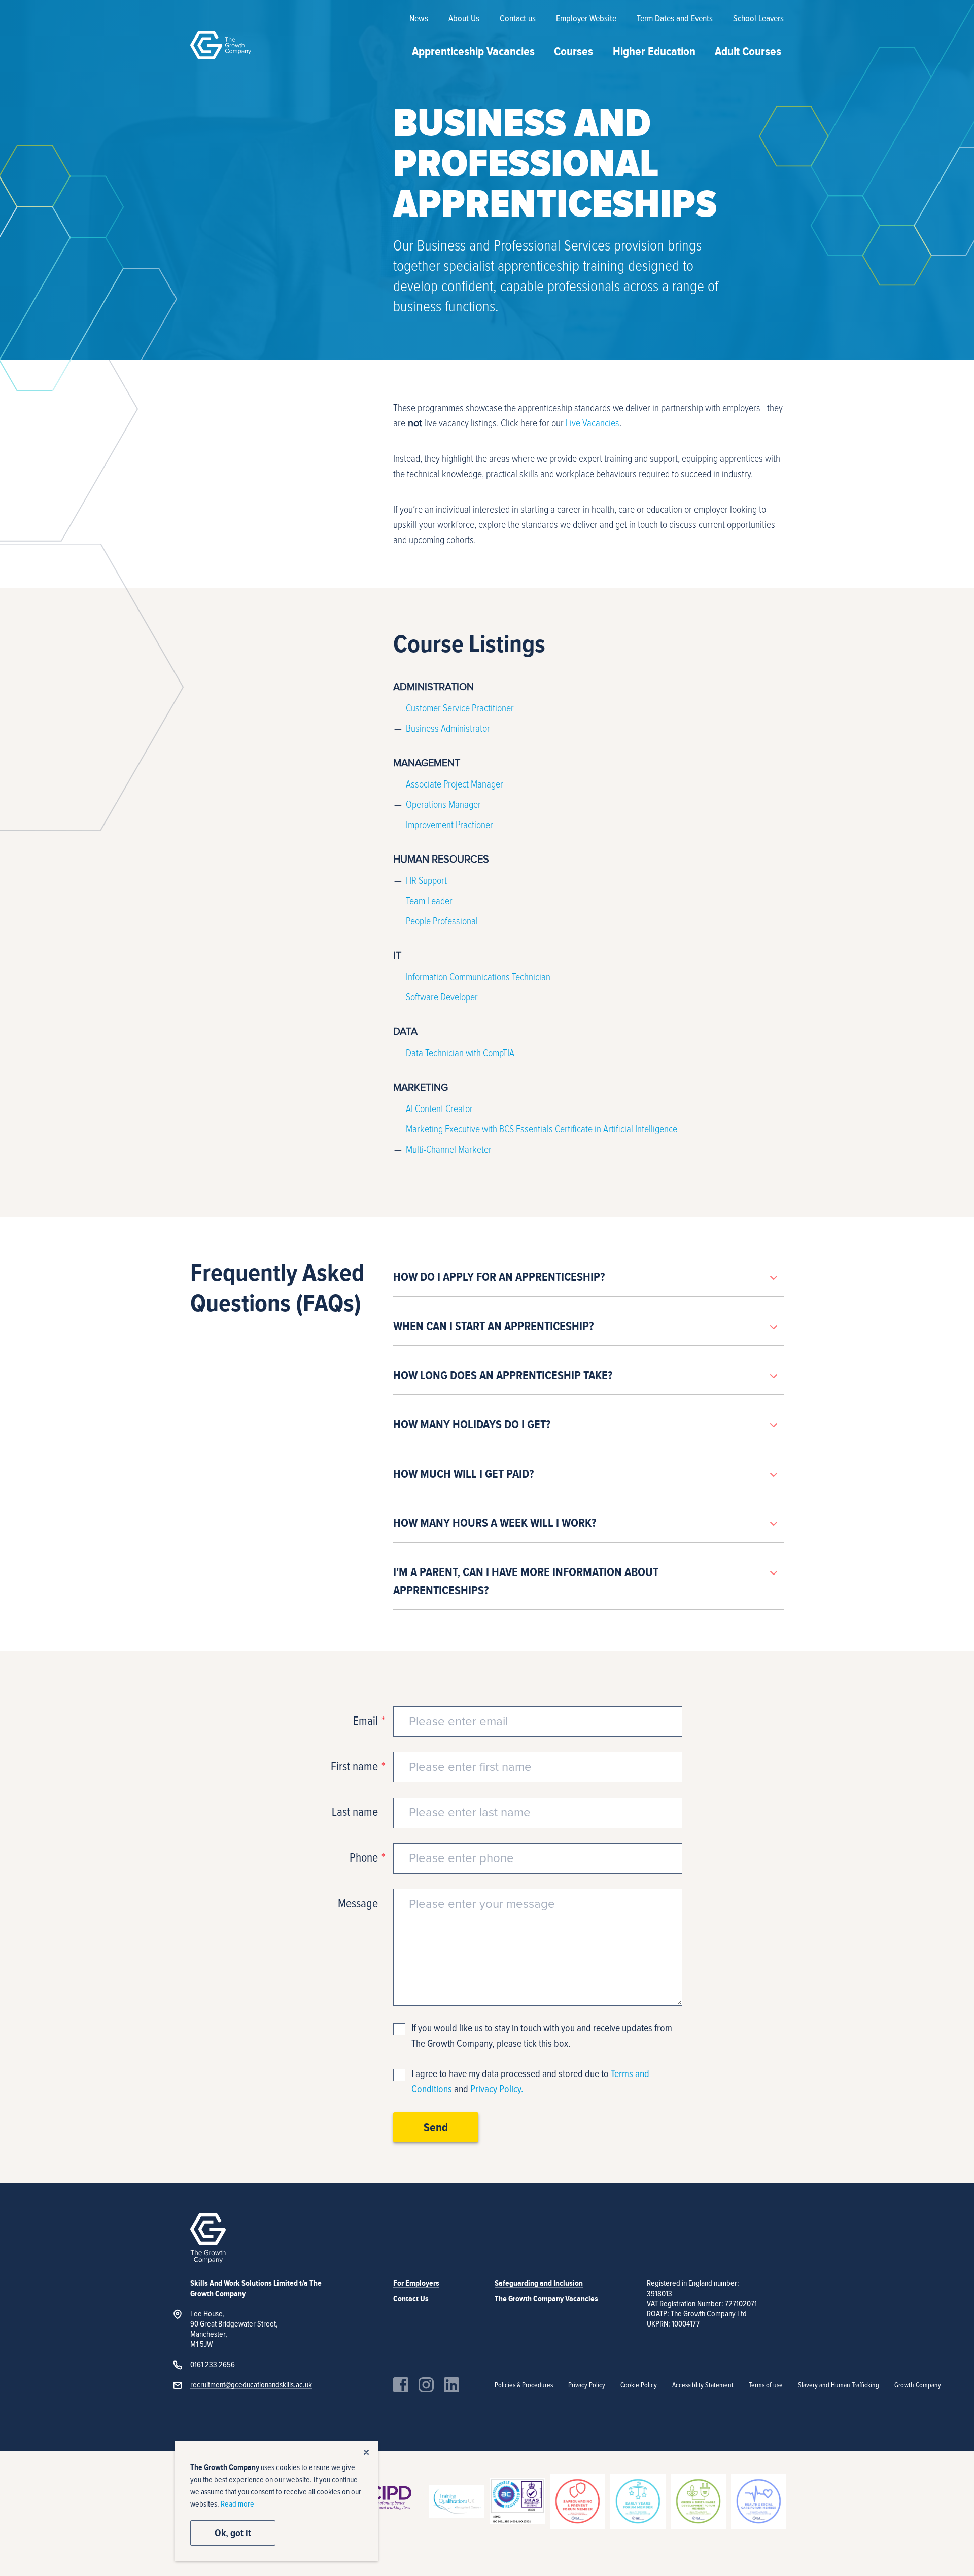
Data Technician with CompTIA (460, 1053)
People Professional (442, 921)
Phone (364, 1858)
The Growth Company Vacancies (546, 2299)
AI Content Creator (439, 1109)
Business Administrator (448, 729)
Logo (221, 45)
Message (358, 1904)
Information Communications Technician (478, 977)
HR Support (426, 881)
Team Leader (429, 901)
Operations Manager (443, 805)
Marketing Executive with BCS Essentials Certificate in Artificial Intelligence (542, 1129)
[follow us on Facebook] (401, 2385)
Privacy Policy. (497, 2089)
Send (436, 2127)
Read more (237, 2504)
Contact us (518, 19)
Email (366, 1721)
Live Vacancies (593, 423)
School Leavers (758, 19)
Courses (573, 51)
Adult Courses (748, 51)
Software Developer (442, 997)
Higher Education (654, 51)
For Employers (416, 2283)
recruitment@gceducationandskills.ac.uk (251, 2385)
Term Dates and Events (675, 19)
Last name (355, 1812)
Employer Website (586, 19)
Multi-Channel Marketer (449, 1150)
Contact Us (411, 2299)
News (419, 19)
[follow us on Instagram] (426, 2385)
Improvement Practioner (449, 825)
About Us (464, 19)
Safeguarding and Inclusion (539, 2283)
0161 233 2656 (213, 2365)
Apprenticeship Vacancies (473, 51)
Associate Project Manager (455, 784)
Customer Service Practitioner (460, 708)
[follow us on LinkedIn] (451, 2385)
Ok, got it (233, 2533)
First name (354, 1767)
